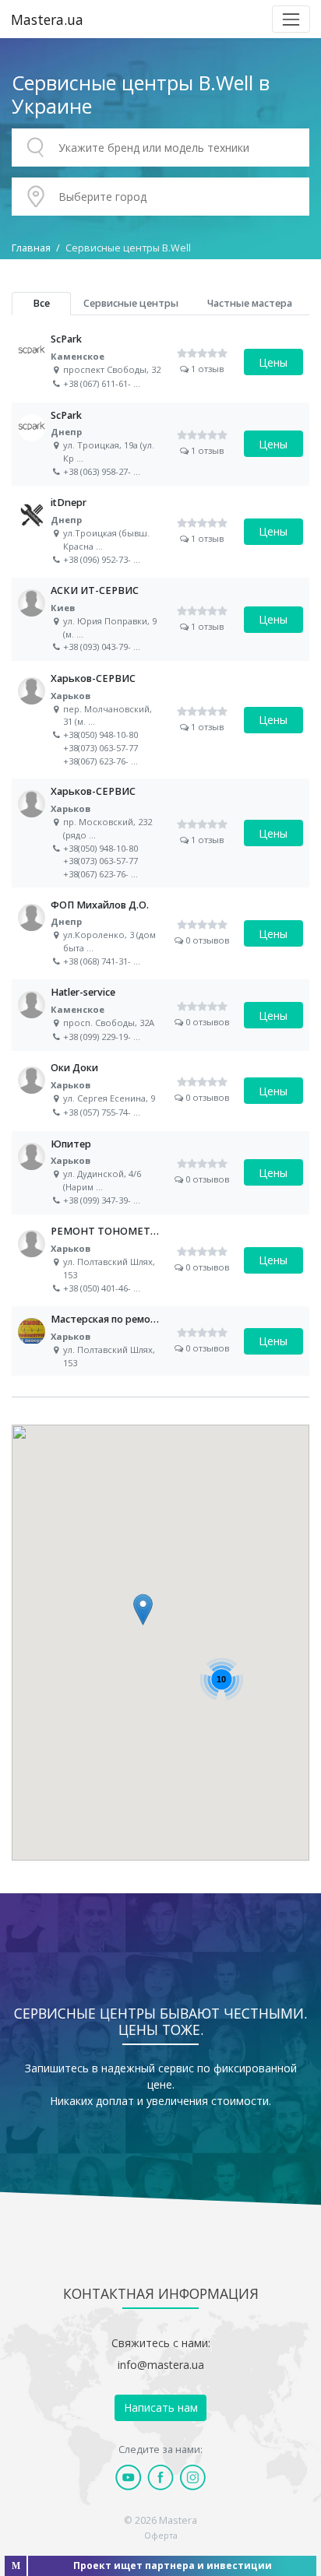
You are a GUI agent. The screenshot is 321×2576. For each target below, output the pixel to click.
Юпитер (160, 1173)
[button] (143, 1610)
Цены (273, 362)
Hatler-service (160, 1015)
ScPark (160, 362)
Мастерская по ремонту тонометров (160, 1341)
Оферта (161, 2535)
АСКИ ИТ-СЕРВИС (160, 619)
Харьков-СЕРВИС (160, 720)
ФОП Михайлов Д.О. (160, 934)
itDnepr (160, 531)
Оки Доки (160, 1091)
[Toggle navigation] (291, 19)
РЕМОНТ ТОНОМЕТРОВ (160, 1260)
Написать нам (161, 2407)
